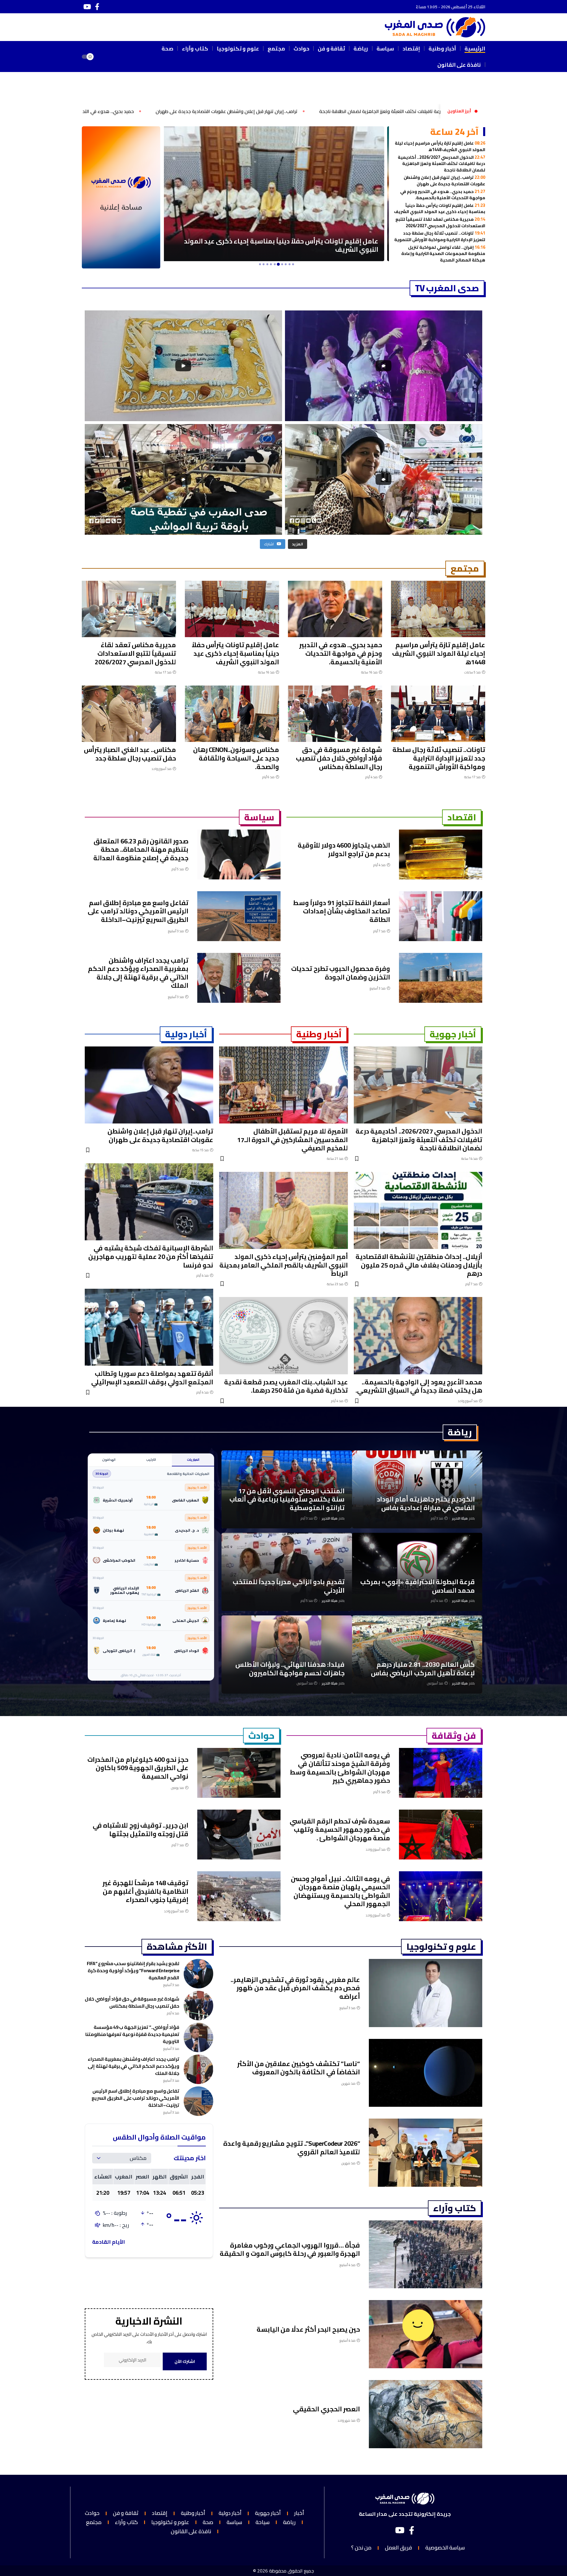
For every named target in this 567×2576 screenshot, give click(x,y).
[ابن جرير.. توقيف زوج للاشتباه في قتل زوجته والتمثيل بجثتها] (239, 1835)
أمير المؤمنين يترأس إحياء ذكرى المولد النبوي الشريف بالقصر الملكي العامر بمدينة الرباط (284, 1265)
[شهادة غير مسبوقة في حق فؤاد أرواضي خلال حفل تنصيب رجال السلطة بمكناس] (335, 714)
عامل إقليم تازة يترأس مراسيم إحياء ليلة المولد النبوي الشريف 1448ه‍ (440, 146)
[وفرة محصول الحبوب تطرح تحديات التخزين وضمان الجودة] (441, 978)
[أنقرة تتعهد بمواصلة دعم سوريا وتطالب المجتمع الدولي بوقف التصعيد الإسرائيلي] (149, 1327)
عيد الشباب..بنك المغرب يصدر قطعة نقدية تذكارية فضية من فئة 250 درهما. (286, 1386)
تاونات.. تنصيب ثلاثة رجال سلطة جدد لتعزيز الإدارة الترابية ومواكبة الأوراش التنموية (440, 236)
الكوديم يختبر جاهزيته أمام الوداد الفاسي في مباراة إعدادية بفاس (426, 1503)
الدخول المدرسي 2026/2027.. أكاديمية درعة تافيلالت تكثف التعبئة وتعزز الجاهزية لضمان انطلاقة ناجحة (441, 163)
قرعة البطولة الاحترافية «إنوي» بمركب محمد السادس (418, 1586)
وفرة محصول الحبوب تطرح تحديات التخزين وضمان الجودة (341, 973)
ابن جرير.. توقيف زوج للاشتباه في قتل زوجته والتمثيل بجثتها (141, 1830)
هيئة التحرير (460, 1518)
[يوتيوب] (87, 7)
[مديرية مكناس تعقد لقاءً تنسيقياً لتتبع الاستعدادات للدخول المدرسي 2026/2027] (129, 609)
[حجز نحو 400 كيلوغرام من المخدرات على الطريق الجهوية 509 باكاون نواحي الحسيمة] (239, 1773)
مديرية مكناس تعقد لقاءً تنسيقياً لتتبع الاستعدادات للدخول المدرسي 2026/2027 (440, 222)
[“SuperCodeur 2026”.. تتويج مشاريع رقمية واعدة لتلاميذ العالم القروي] (426, 2153)
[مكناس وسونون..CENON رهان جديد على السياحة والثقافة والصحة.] (232, 714)
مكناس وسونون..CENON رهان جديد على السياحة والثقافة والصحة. (236, 758)
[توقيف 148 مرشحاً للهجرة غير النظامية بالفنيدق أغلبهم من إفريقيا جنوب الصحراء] (239, 1896)
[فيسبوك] (97, 7)
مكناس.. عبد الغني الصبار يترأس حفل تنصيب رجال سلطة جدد (130, 754)
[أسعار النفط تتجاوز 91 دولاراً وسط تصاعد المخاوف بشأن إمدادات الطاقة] (441, 916)
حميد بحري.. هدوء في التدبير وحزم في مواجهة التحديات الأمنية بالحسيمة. (280, 111)
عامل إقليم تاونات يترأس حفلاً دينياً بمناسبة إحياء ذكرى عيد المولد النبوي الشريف (107, 111)
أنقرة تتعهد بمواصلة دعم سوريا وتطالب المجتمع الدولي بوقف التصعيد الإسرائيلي (152, 1378)
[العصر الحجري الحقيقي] (426, 2414)
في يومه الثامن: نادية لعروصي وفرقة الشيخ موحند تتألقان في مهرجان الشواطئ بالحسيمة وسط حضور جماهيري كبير (340, 1768)
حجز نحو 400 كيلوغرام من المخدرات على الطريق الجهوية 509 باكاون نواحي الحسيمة (138, 1768)
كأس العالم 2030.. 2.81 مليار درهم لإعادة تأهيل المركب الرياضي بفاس (423, 1669)
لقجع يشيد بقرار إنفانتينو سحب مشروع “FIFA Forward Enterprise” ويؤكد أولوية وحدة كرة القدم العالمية (133, 1970)
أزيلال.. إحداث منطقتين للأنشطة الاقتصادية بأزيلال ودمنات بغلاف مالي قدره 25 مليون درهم (419, 1265)
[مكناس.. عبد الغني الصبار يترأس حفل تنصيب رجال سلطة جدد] (129, 714)
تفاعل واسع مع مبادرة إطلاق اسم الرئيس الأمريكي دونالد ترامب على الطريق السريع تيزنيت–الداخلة (138, 911)
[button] (106, 57)
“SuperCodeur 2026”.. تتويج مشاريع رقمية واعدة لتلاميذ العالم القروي (292, 2148)
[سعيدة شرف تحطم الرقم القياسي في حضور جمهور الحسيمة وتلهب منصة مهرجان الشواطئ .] (441, 1835)
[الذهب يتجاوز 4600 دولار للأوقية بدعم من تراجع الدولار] (441, 854)
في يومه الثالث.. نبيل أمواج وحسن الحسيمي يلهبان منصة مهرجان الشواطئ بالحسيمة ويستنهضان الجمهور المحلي (340, 1891)
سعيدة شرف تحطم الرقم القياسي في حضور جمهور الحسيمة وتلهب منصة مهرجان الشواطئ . (340, 1830)
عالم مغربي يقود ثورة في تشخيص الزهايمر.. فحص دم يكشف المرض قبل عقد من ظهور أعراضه (295, 1988)
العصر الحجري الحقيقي (326, 2409)
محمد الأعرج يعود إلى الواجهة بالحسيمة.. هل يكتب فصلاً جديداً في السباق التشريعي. (419, 1386)
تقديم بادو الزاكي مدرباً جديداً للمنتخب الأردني (289, 1586)
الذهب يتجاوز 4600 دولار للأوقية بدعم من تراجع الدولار (344, 849)
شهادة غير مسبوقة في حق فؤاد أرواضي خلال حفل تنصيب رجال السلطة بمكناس (339, 758)
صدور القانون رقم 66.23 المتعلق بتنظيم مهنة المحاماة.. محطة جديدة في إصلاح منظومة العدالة (141, 849)
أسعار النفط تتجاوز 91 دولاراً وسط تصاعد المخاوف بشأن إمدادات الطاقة (342, 911)
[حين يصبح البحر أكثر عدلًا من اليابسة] (426, 2334)
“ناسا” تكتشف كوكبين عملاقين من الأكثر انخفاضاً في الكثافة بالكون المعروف (299, 2068)
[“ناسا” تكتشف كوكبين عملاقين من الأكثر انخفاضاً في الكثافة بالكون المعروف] (426, 2073)
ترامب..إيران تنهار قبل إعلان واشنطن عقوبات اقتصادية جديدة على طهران (444, 180)
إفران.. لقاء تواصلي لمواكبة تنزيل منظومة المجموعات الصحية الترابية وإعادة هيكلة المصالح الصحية (443, 253)
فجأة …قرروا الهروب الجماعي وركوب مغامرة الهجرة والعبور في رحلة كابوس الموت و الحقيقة (290, 2249)
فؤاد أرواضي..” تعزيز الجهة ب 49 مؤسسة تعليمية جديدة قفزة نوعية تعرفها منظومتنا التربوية (132, 2034)
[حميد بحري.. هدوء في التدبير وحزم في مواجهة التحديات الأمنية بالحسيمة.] (335, 609)
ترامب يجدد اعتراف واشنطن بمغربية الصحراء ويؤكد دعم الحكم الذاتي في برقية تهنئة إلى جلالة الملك (138, 973)
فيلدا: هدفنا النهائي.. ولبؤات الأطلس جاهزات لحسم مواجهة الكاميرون (290, 1669)
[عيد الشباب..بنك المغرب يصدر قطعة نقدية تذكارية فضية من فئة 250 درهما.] (283, 1336)
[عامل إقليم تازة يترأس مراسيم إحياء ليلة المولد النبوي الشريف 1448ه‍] (438, 609)
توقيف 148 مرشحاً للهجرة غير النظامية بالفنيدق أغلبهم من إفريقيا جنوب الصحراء (145, 1891)
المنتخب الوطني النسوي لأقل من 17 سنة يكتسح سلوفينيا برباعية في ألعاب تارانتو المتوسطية (287, 1499)
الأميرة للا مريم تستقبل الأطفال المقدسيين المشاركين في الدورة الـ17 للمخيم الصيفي (293, 1140)
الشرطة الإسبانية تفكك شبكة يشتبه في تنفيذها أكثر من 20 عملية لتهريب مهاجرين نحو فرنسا (151, 1256)
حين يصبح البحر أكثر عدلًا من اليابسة (308, 2329)
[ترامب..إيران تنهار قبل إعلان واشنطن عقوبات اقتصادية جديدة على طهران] (149, 1085)
